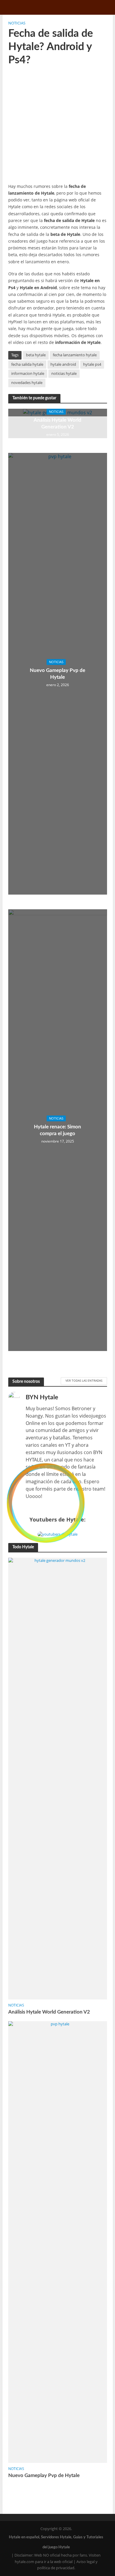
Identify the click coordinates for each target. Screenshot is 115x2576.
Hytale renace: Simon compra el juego (57, 1130)
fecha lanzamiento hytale (75, 355)
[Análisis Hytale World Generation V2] (58, 1778)
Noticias (17, 23)
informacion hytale (28, 374)
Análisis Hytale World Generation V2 (57, 423)
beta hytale (36, 355)
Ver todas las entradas (84, 1380)
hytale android (63, 364)
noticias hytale (64, 374)
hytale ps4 (92, 364)
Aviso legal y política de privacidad (67, 2565)
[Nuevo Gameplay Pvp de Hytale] (58, 2241)
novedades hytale (27, 383)
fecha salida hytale (27, 364)
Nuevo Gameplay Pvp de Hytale (57, 674)
